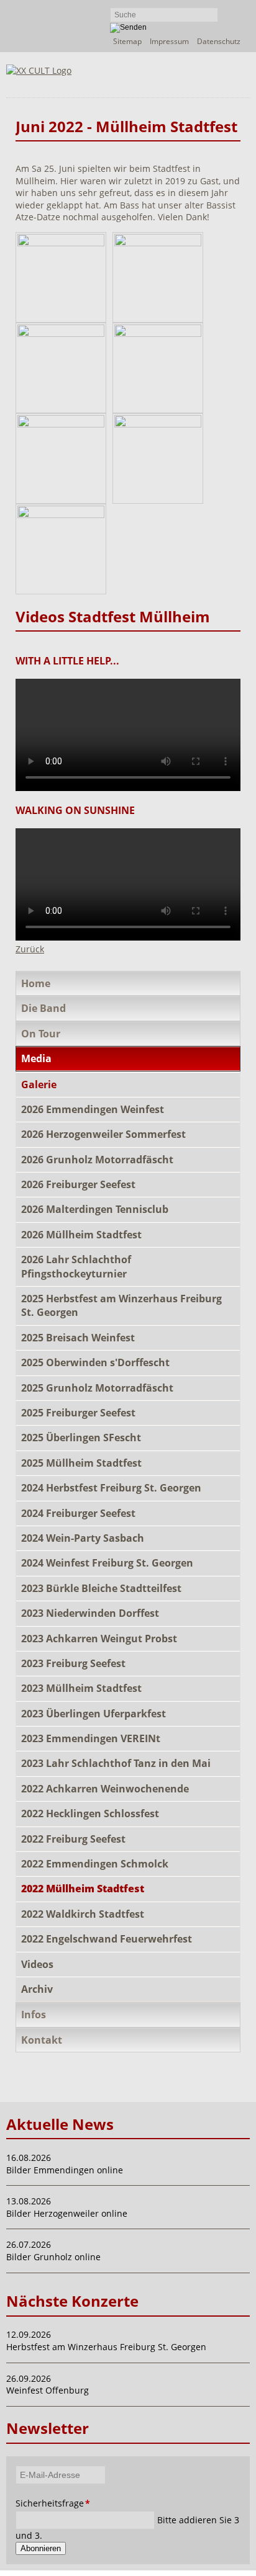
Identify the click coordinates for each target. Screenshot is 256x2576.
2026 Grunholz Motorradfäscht (97, 1160)
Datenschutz (219, 41)
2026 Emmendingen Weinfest (93, 1109)
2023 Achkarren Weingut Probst (99, 1639)
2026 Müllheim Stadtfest (81, 1235)
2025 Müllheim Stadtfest (81, 1463)
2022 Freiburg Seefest (73, 1839)
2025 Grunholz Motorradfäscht (97, 1388)
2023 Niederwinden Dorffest (90, 1613)
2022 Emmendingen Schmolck (95, 1864)
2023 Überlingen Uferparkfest (94, 1714)
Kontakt (42, 2040)
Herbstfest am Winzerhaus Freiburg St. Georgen (106, 2347)
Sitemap (127, 41)
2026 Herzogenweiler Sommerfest (103, 1134)
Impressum (169, 41)
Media (36, 1058)
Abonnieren (41, 2548)
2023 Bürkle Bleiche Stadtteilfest (101, 1588)
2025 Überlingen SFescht (81, 1438)
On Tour (41, 1034)
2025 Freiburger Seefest (78, 1413)
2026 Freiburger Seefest (78, 1184)
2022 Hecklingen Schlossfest (90, 1813)
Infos (34, 2015)
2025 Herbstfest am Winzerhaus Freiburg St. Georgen (121, 1305)
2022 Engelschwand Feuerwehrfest (107, 1939)
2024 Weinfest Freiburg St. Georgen (107, 1563)
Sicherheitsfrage (38, 2503)
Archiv (37, 1989)
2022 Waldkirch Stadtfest (83, 1914)
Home (36, 983)
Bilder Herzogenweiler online (67, 2213)
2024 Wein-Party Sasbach (83, 1538)
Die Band (43, 1008)
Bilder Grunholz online (53, 2257)
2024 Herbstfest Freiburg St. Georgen (111, 1488)
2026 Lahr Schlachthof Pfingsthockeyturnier (76, 1266)
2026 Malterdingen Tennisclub (95, 1209)
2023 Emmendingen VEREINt (91, 1738)
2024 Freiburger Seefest (78, 1513)
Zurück (30, 949)
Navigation (208, 81)
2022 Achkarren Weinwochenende (105, 1789)
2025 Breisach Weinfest (78, 1338)
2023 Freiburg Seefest (73, 1663)
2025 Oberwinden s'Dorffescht (95, 1362)
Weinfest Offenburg (48, 2390)
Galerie (39, 1085)
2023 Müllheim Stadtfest (81, 1688)
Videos (37, 1964)
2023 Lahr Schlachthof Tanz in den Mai (116, 1763)
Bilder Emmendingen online (65, 2170)
